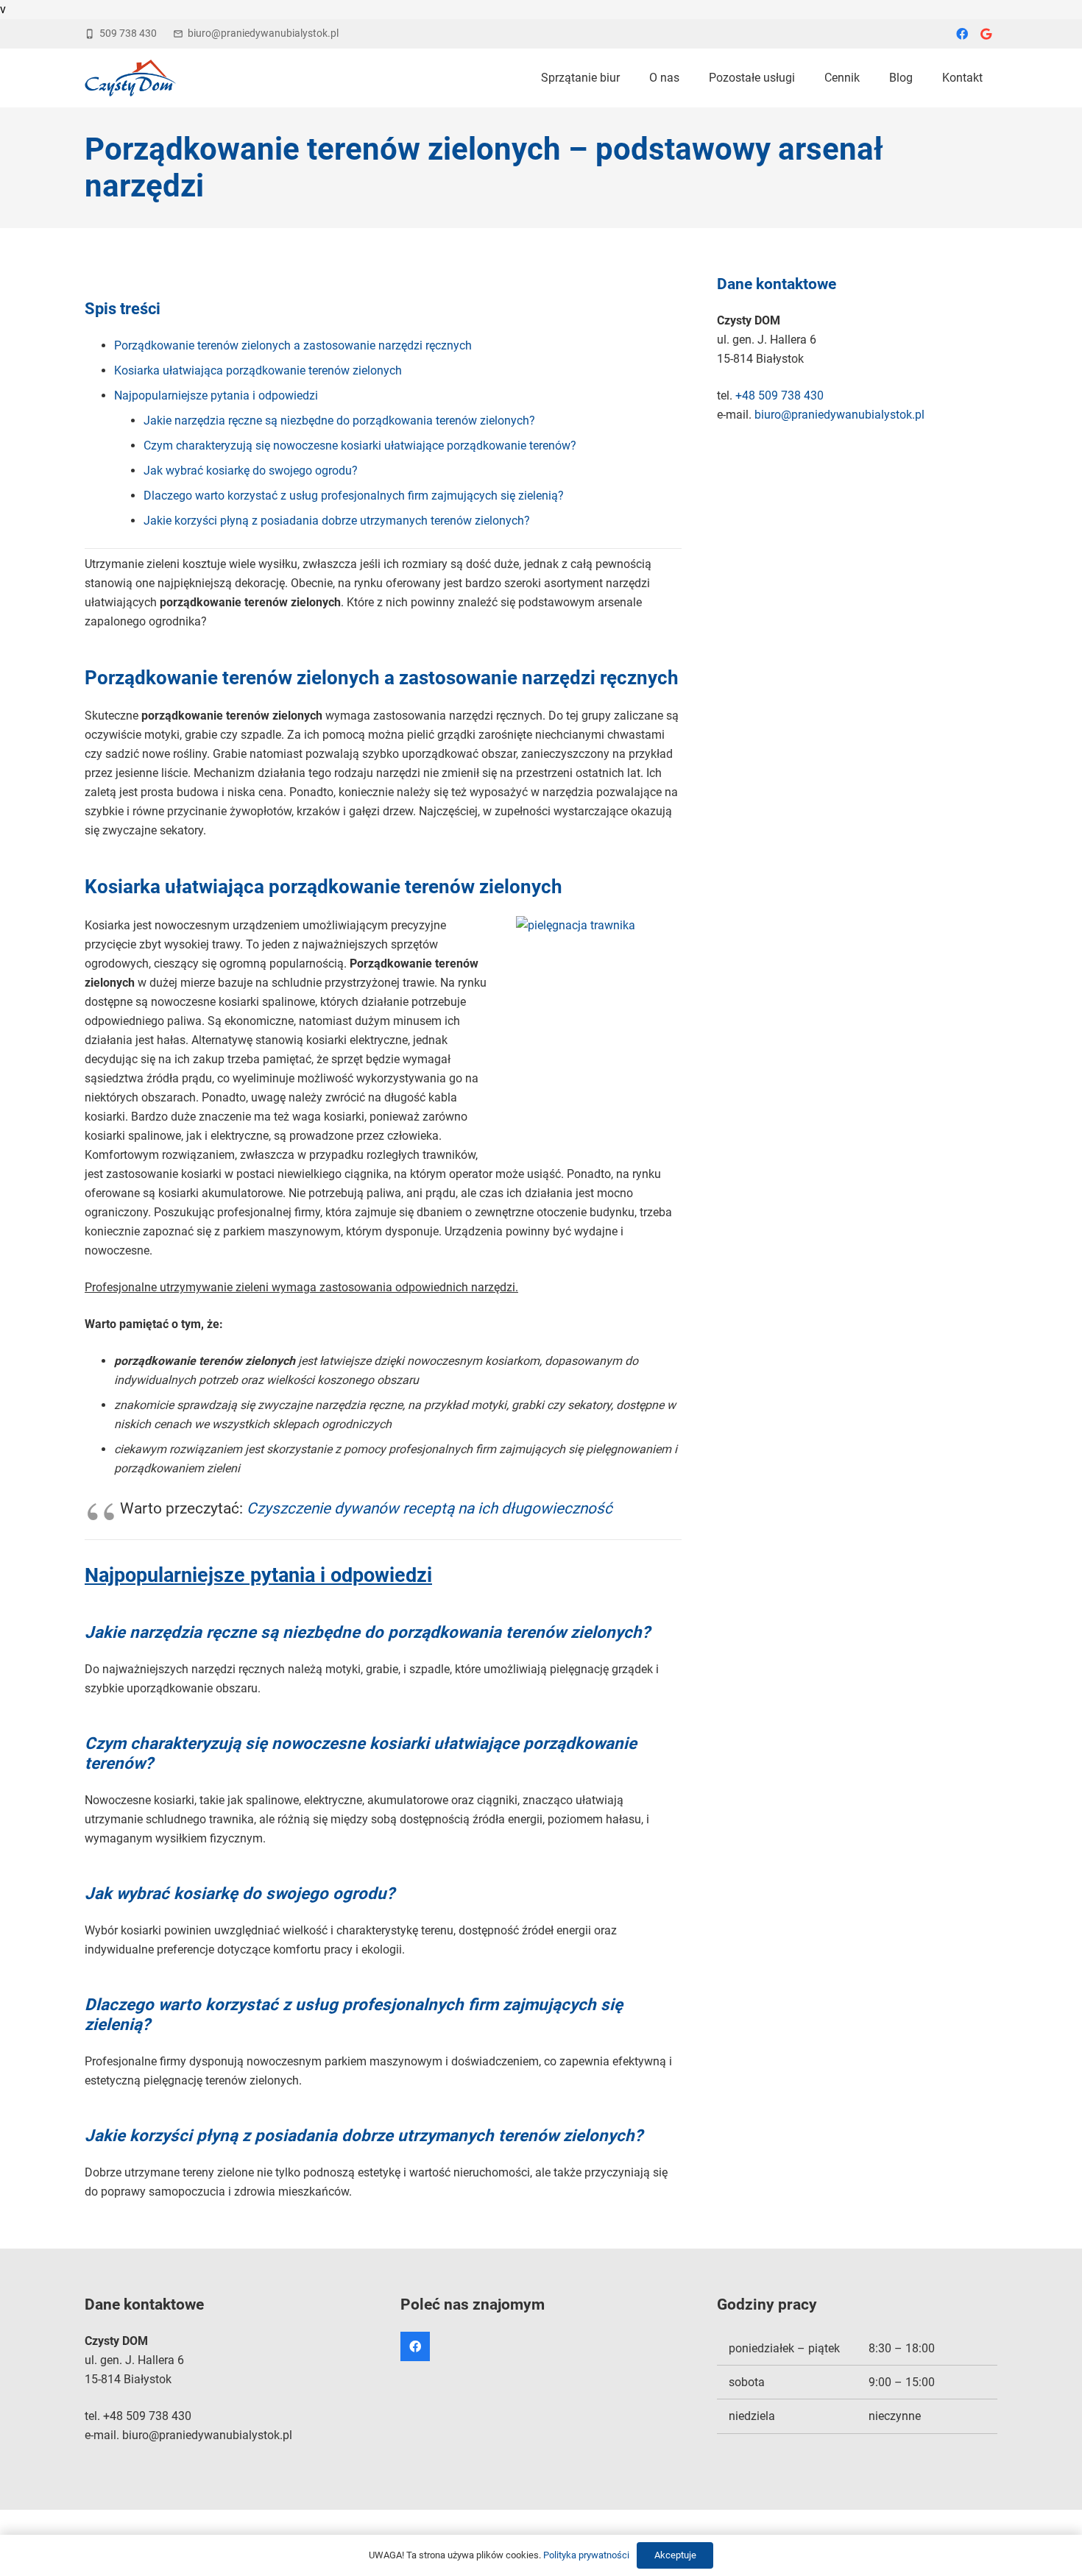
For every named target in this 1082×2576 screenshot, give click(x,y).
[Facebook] (962, 34)
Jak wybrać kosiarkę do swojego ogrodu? (251, 471)
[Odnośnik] (130, 78)
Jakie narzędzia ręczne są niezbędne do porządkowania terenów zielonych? (339, 421)
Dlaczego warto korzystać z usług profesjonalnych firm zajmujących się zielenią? (354, 496)
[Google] (986, 34)
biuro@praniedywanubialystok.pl (839, 415)
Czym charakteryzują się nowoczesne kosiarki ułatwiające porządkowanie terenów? (360, 446)
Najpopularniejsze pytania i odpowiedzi (216, 395)
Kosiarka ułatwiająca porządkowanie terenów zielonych (258, 370)
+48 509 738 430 (779, 395)
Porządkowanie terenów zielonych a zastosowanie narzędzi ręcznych (293, 345)
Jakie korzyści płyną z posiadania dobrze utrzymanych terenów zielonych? (337, 521)
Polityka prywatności (586, 2555)
